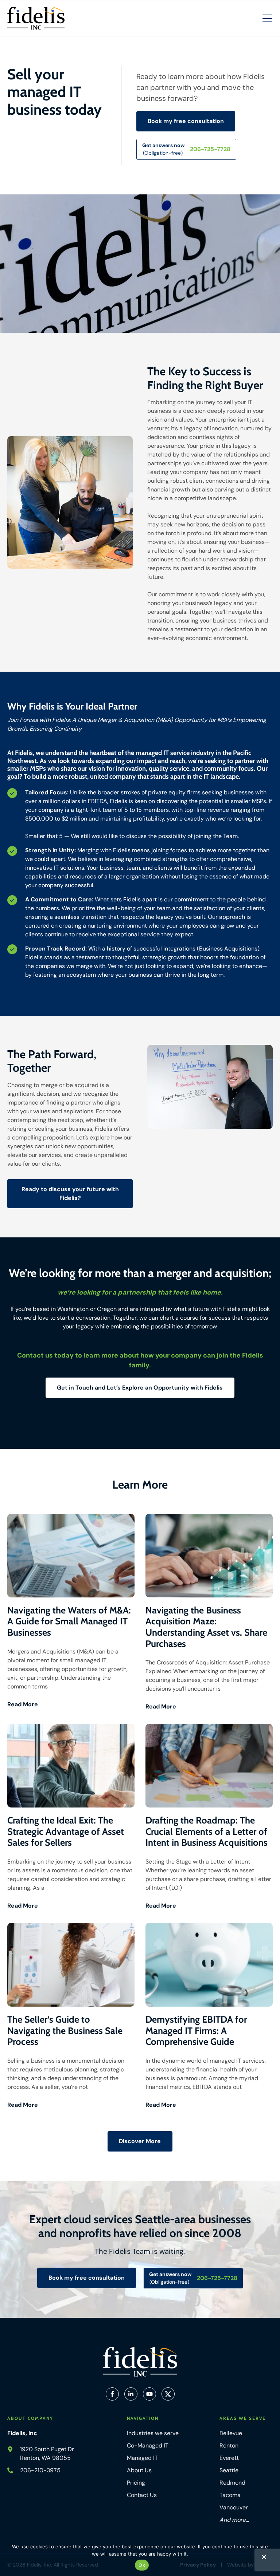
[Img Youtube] (149, 2394)
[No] (264, 2559)
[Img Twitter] (168, 2394)
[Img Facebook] (112, 2394)
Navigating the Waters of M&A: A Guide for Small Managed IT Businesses (69, 1621)
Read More (23, 1704)
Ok (142, 2565)
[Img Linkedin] (131, 2394)
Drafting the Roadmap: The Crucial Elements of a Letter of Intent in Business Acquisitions (207, 1831)
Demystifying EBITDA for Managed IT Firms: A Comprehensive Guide (196, 2030)
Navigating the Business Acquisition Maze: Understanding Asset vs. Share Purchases (206, 1627)
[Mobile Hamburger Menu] (267, 19)
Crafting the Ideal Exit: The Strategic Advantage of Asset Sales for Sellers (66, 1831)
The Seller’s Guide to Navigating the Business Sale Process (65, 2030)
